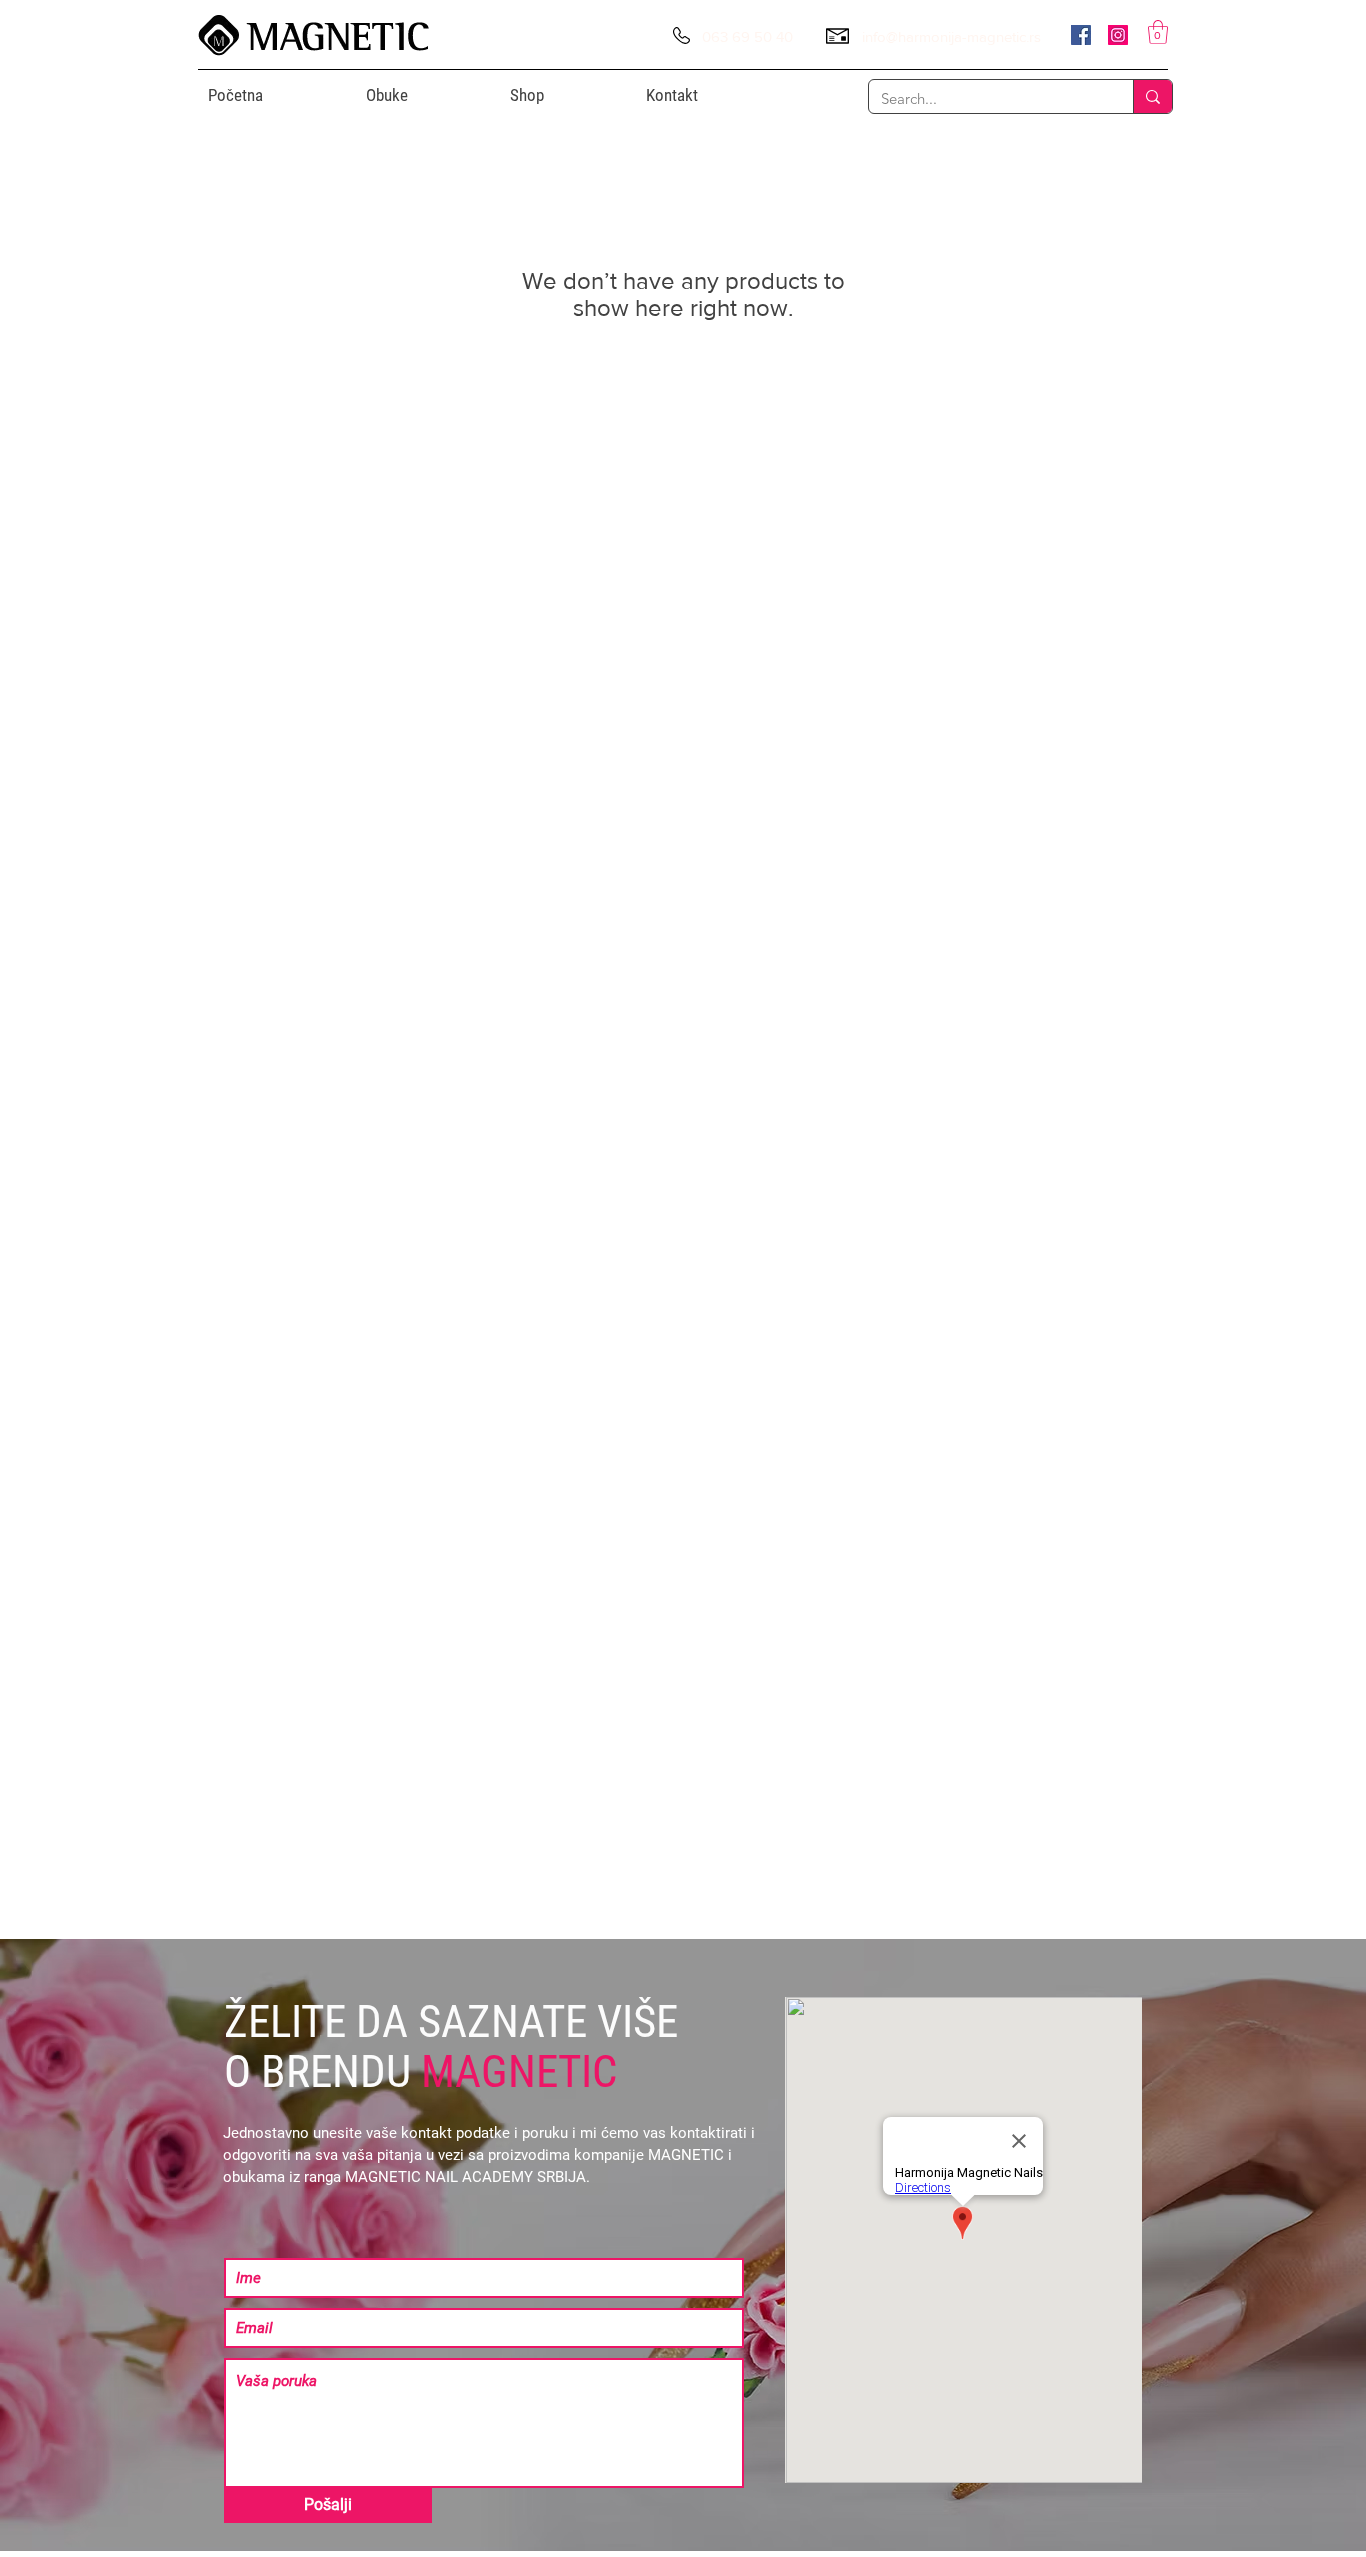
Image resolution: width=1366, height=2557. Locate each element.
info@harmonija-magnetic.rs (951, 36)
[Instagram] (1118, 35)
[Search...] (1152, 96)
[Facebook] (1081, 35)
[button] (1158, 32)
